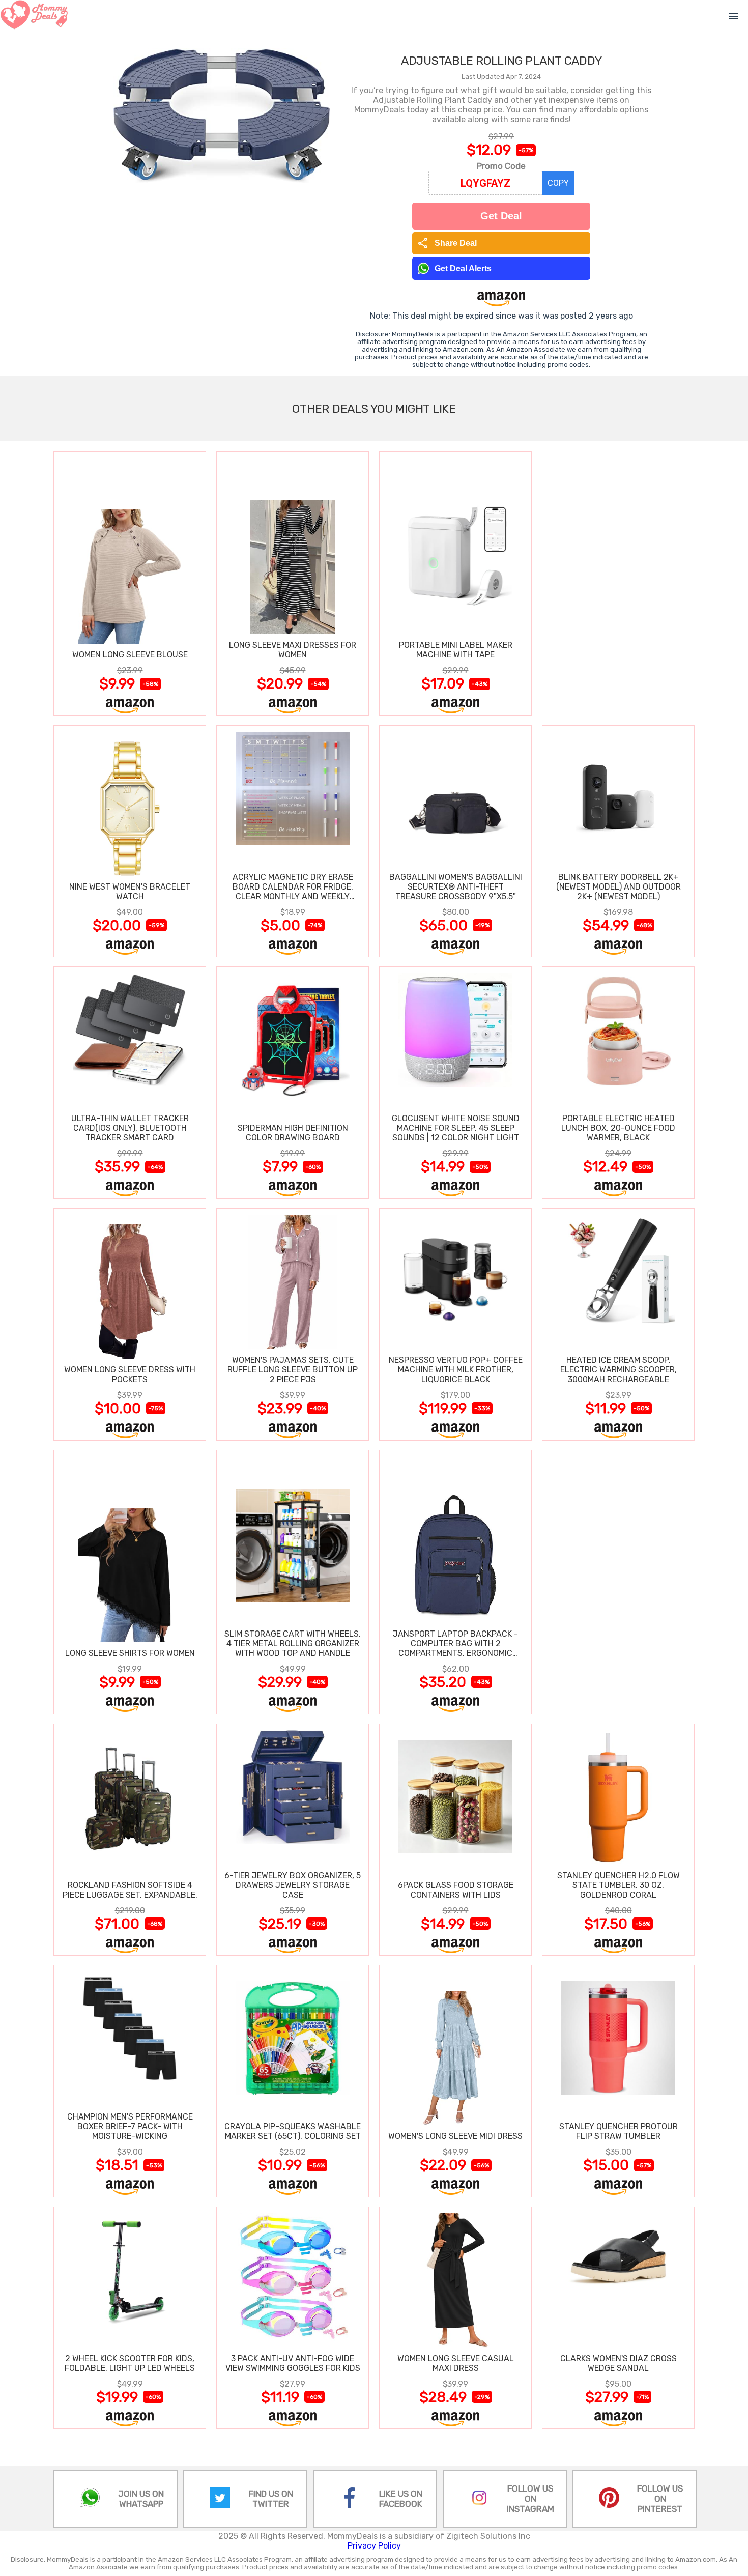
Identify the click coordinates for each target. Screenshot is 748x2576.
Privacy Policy (374, 2546)
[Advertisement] (618, 583)
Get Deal (501, 216)
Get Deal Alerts (463, 268)
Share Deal (447, 243)
